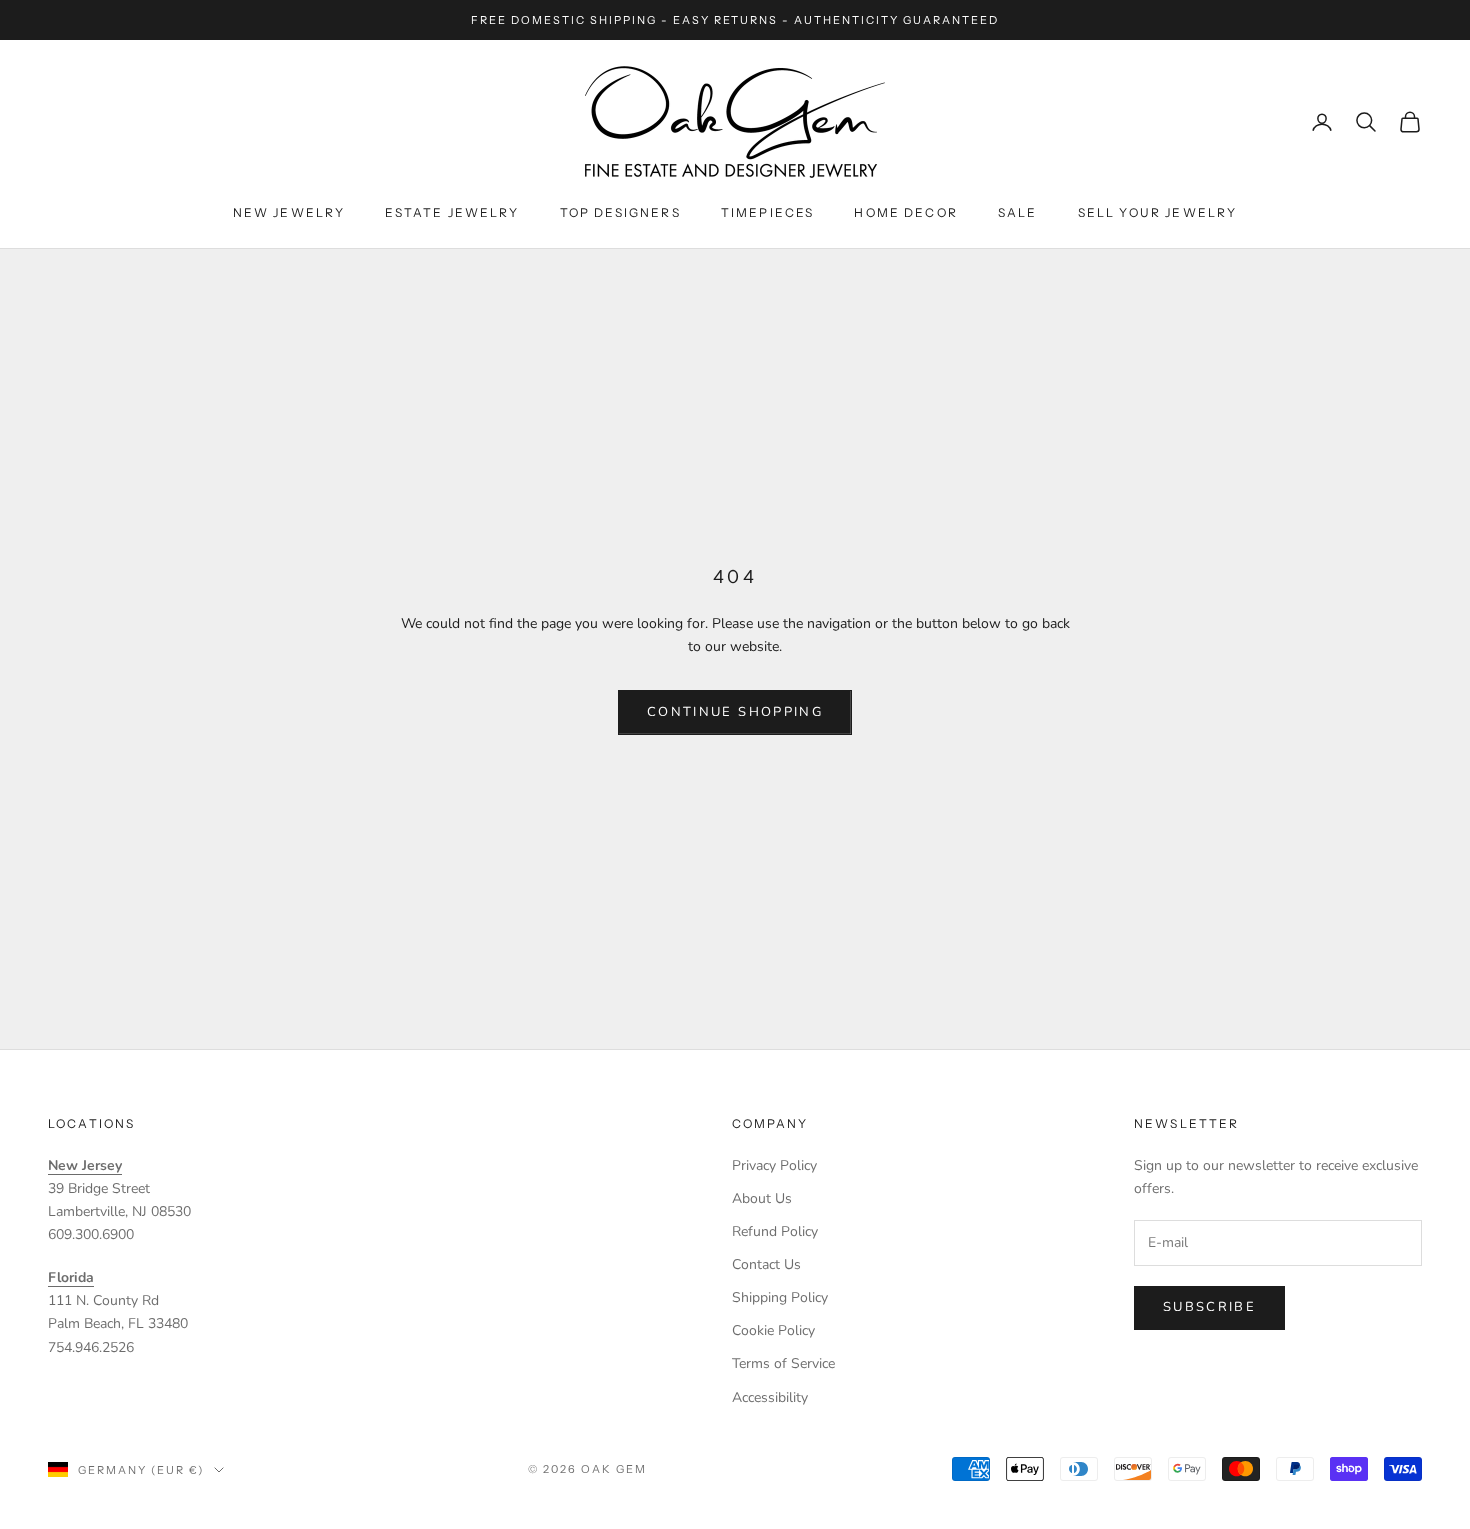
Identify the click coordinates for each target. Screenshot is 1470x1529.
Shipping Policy (780, 1297)
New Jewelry (289, 212)
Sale (1018, 212)
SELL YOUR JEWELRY (1158, 212)
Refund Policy (775, 1231)
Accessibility (770, 1397)
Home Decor (906, 212)
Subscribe (1209, 1307)
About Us (762, 1198)
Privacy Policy (774, 1165)
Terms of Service (783, 1363)
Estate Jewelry (452, 212)
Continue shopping (735, 712)
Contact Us (766, 1264)
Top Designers (620, 212)
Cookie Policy (773, 1330)
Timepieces (768, 212)
